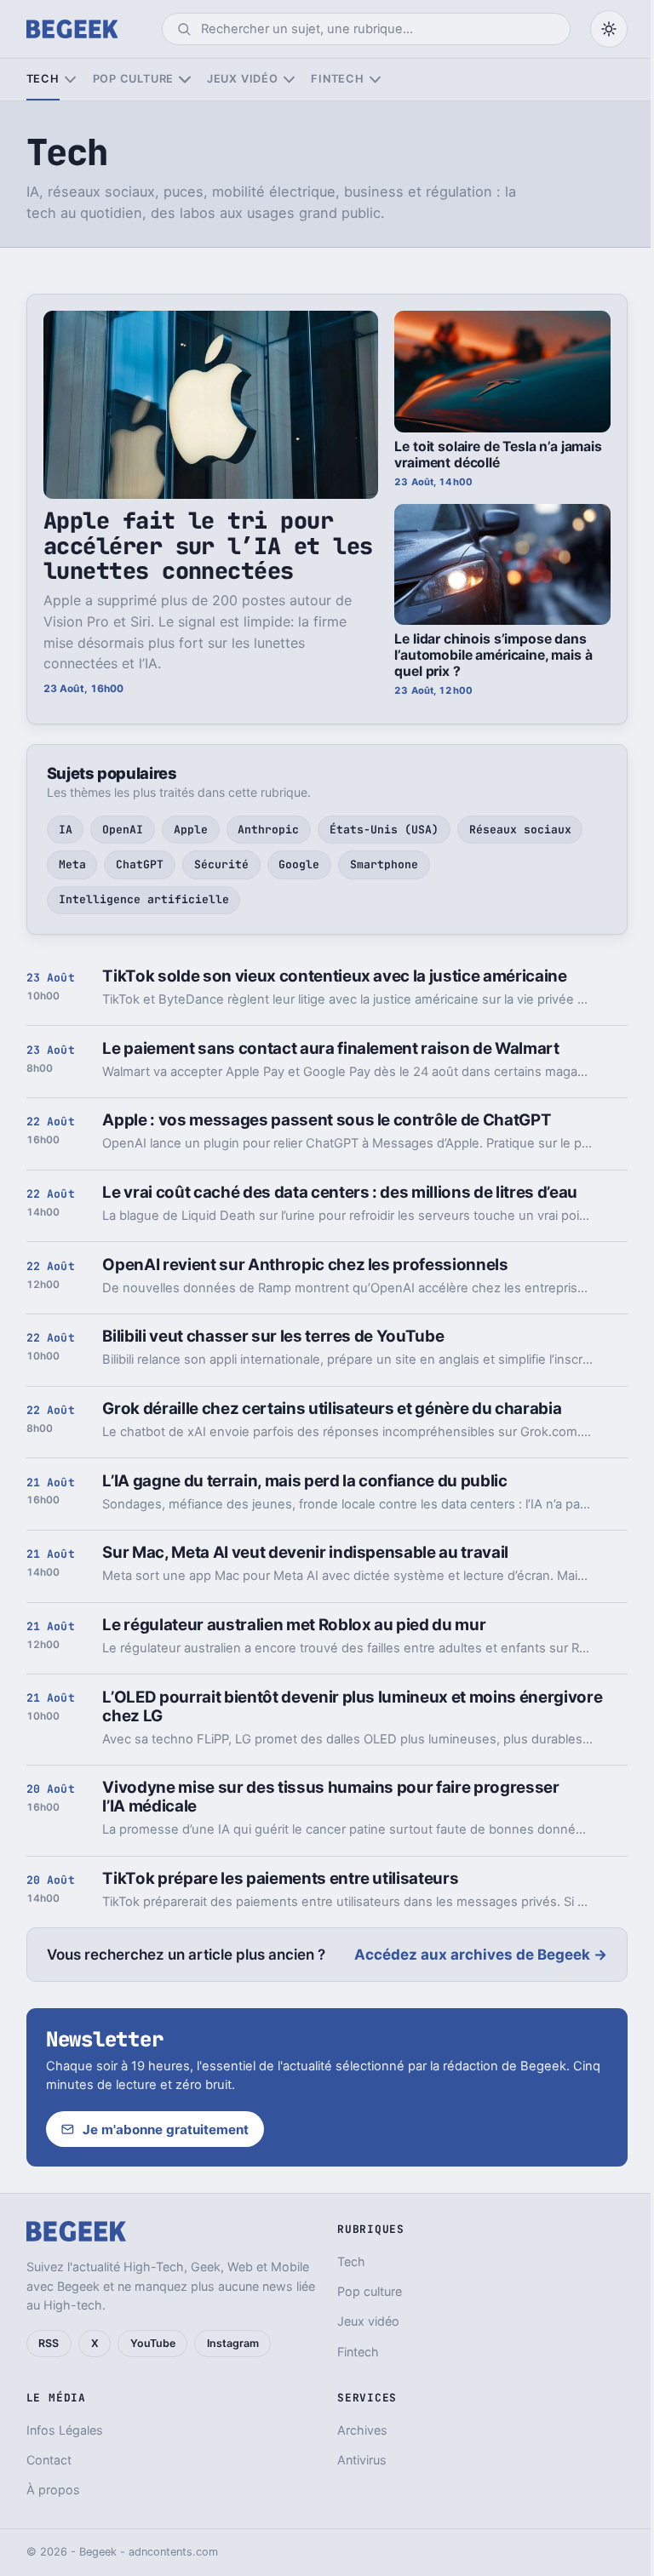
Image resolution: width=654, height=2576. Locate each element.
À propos (53, 2490)
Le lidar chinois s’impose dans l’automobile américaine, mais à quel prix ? (493, 655)
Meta (72, 864)
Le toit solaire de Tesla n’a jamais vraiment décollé (498, 455)
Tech (43, 79)
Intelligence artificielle (144, 899)
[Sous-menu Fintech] (375, 80)
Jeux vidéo (243, 79)
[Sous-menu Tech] (70, 80)
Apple (191, 830)
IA (66, 830)
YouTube (153, 2343)
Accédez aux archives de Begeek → (481, 1955)
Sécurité (221, 864)
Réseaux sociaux (520, 830)
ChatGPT (140, 864)
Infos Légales (65, 2430)
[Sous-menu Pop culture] (184, 80)
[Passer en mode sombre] (609, 29)
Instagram (233, 2343)
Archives (362, 2430)
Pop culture (133, 79)
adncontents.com (173, 2552)
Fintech (337, 79)
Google (299, 864)
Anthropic (268, 830)
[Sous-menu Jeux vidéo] (289, 80)
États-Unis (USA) (384, 830)
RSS (49, 2343)
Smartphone (384, 864)
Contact (49, 2460)
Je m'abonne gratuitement (166, 2129)
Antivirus (362, 2460)
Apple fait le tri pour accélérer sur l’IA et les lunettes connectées (208, 546)
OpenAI (123, 830)
